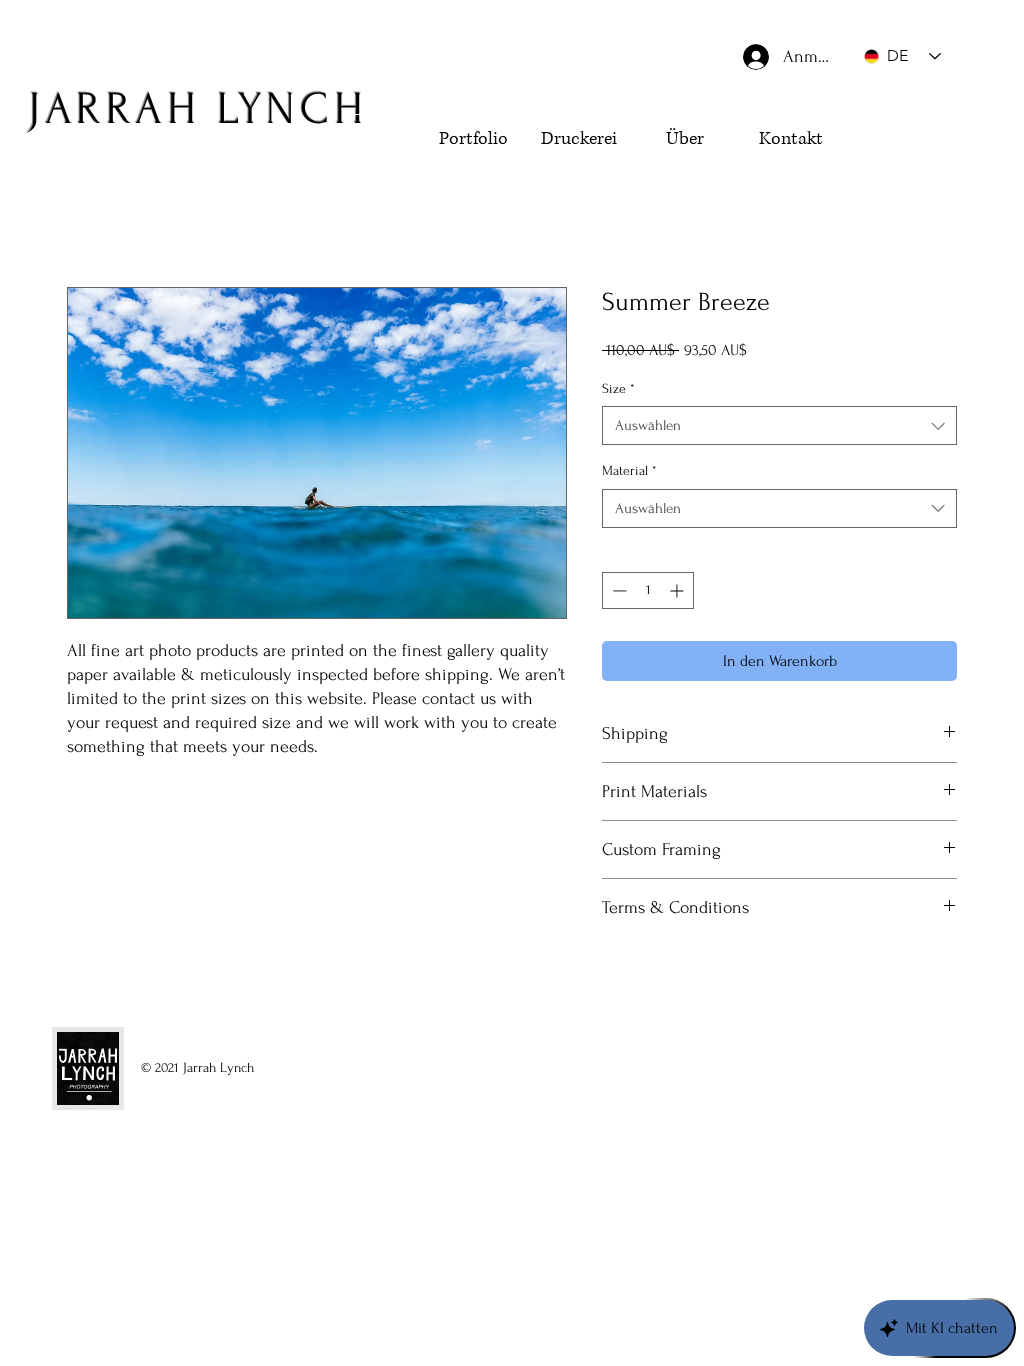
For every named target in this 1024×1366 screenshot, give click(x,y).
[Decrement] (617, 590)
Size (618, 388)
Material (629, 470)
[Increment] (678, 590)
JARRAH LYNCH (197, 109)
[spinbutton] (648, 590)
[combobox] (779, 425)
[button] (909, 176)
